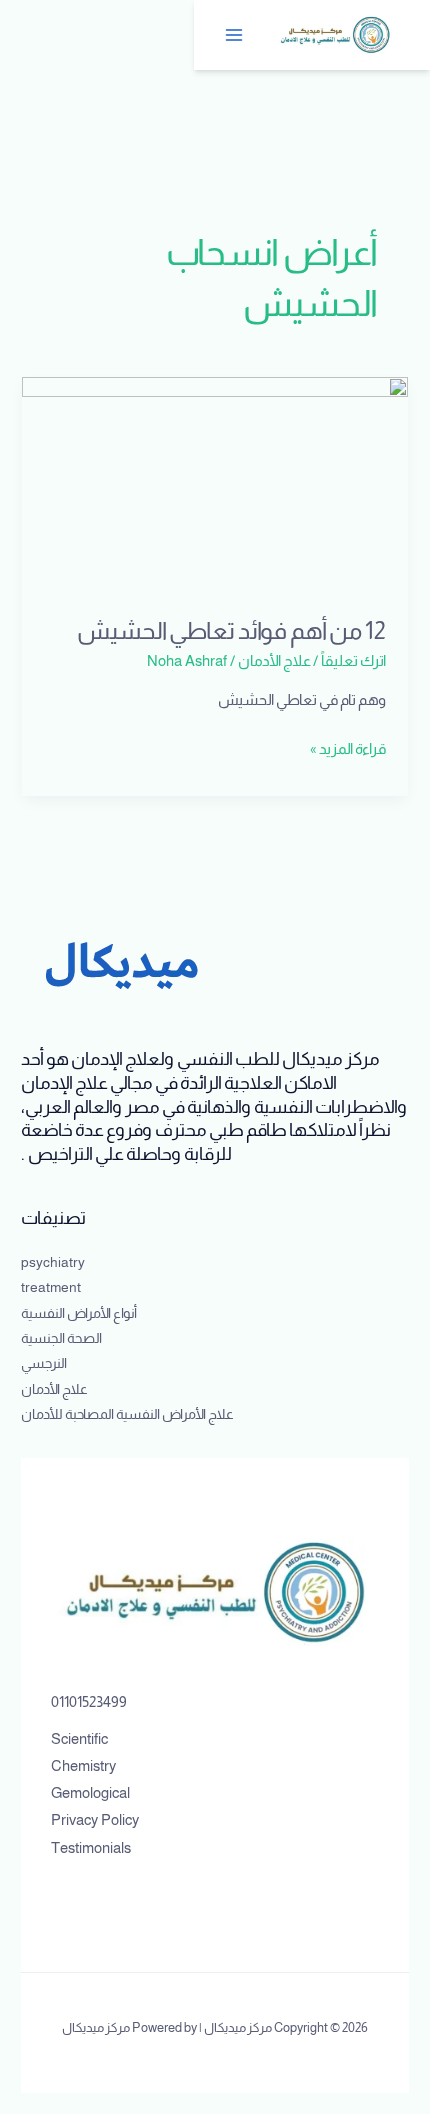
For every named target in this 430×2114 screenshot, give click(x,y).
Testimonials (91, 1848)
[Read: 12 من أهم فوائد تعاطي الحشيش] (214, 484)
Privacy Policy (95, 1820)
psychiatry (53, 1262)
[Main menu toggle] (235, 35)
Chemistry (83, 1766)
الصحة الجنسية (61, 1338)
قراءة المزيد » (348, 746)
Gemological (90, 1793)
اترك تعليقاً (353, 661)
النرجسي (44, 1363)
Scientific (79, 1739)
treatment (51, 1287)
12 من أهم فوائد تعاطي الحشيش (231, 631)
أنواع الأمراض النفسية (79, 1313)
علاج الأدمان (274, 661)
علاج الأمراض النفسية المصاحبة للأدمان (127, 1414)
